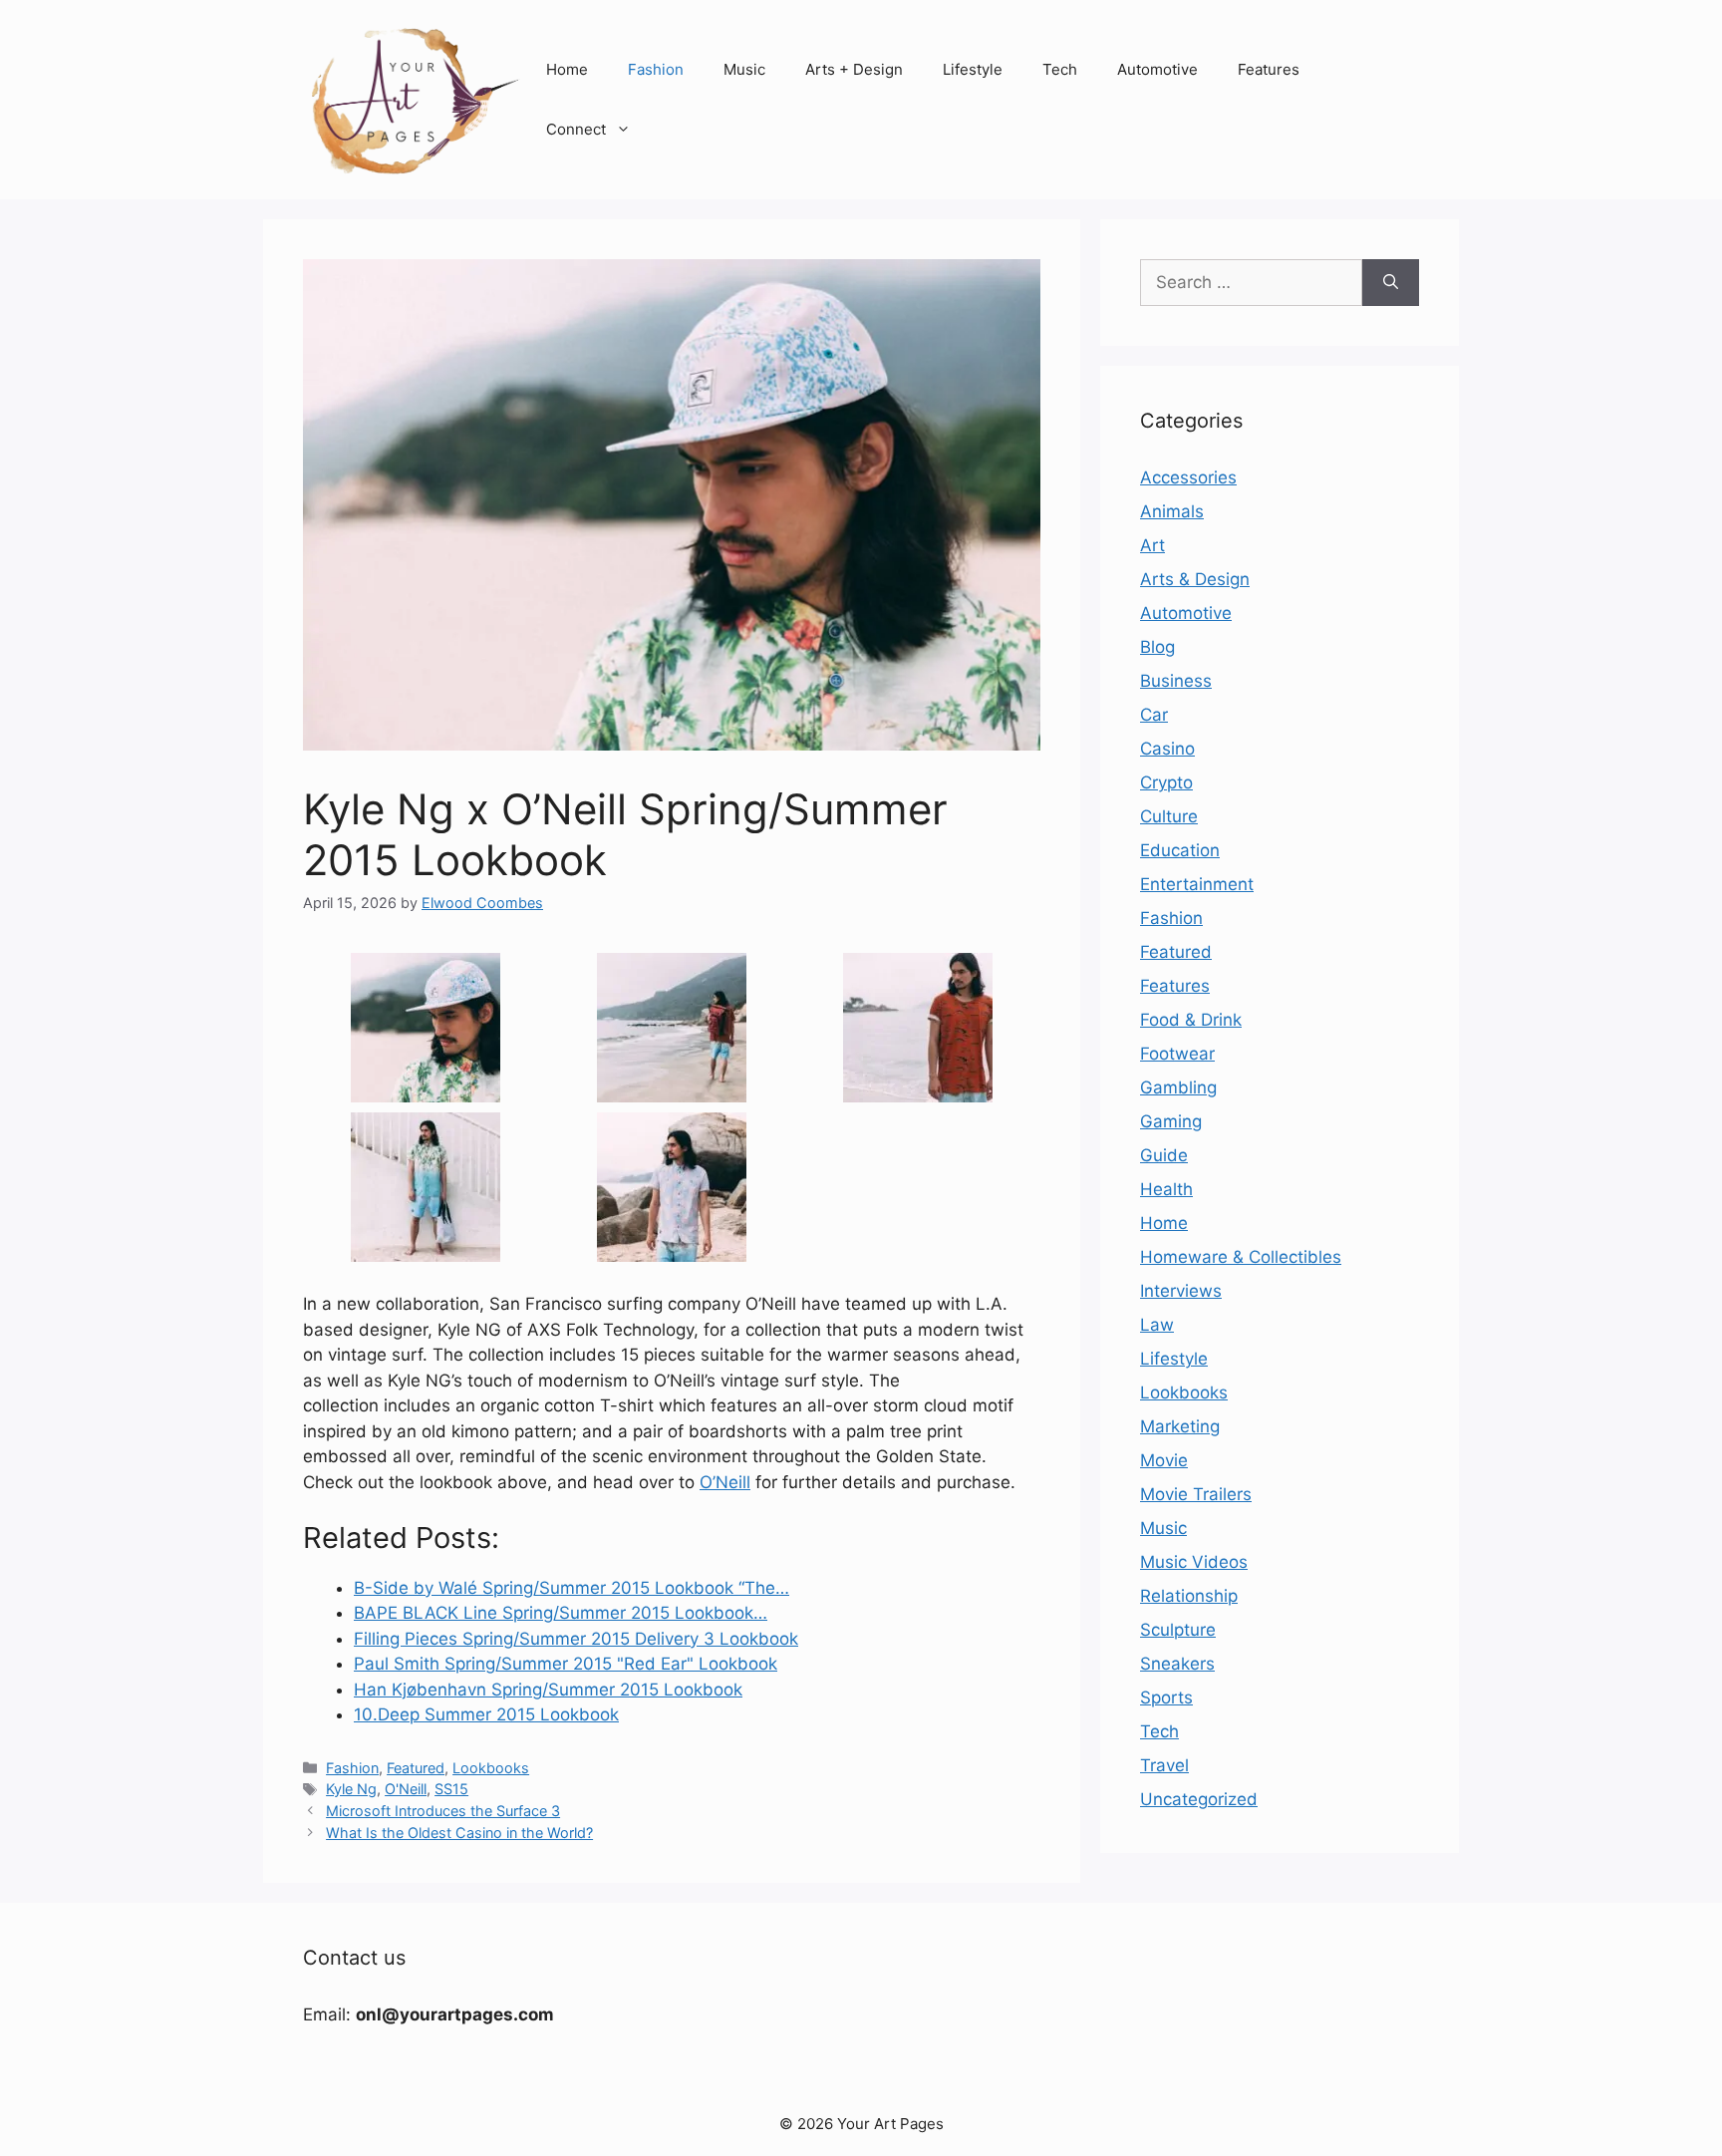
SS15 (451, 1789)
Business (1176, 681)
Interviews (1181, 1291)
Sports (1166, 1697)
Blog (1157, 647)
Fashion (656, 69)
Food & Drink (1191, 1020)
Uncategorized (1199, 1799)
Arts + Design (854, 69)
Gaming (1171, 1121)
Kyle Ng (351, 1789)
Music (744, 69)
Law (1157, 1325)
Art (1152, 545)
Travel (1164, 1765)
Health (1166, 1189)
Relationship (1189, 1596)
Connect (576, 129)
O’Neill (725, 1482)
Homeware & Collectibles (1241, 1257)
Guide (1164, 1155)
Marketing (1180, 1426)
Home (567, 69)
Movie (1164, 1460)
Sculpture (1178, 1630)
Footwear (1177, 1054)
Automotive (1157, 69)
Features (1269, 69)
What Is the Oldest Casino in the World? (459, 1833)
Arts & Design (1195, 579)
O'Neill (406, 1789)
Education (1180, 850)
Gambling (1178, 1087)
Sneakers (1177, 1664)
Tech (1060, 69)
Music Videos (1194, 1562)
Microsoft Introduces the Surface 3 (443, 1811)
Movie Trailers (1196, 1494)
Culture (1169, 816)
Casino (1167, 749)
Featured (416, 1768)
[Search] (1391, 283)
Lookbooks (491, 1768)
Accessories (1188, 477)
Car (1154, 715)
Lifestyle (973, 69)
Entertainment (1197, 884)
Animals (1172, 511)
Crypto (1166, 782)
